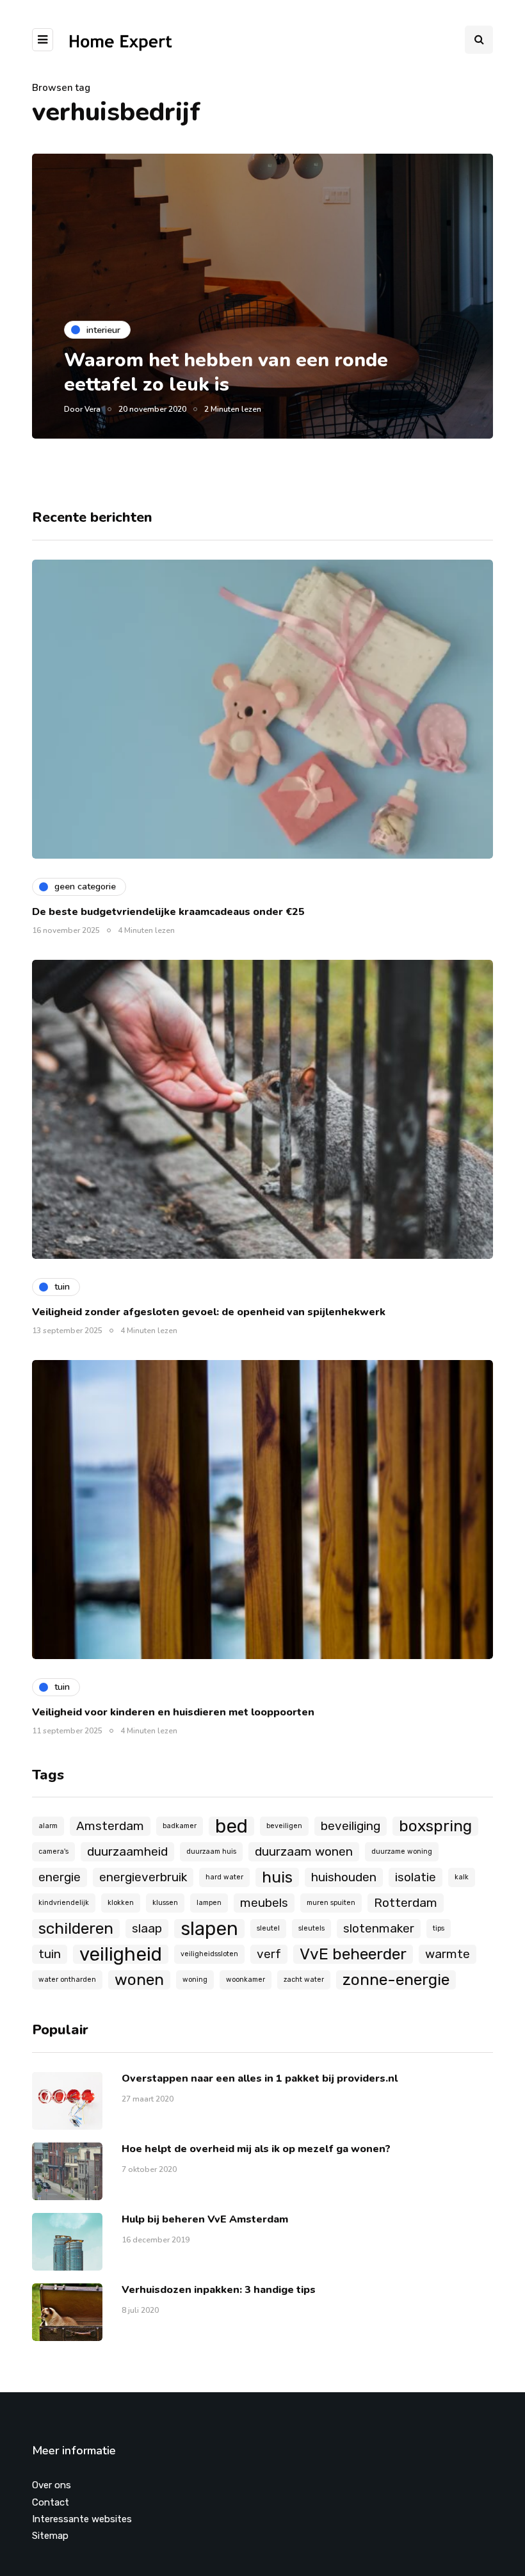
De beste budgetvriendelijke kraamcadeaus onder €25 (168, 912)
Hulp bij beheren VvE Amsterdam (205, 2219)
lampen (209, 1903)
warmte (448, 1954)
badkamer (180, 1826)
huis (277, 1877)
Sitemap (50, 2536)
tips (439, 1928)
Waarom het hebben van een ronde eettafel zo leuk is (226, 372)
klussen (165, 1903)
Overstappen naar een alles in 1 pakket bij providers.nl (260, 2078)
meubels (264, 1903)
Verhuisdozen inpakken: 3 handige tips (219, 2290)
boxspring (435, 1826)
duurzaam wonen (304, 1851)
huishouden (344, 1877)
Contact (51, 2502)
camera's (53, 1851)
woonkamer (246, 1980)
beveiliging (351, 1826)
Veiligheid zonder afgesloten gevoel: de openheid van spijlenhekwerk (209, 1312)
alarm (48, 1826)
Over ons (52, 2485)
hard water (224, 1877)
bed (231, 1826)
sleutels (311, 1928)
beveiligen (284, 1826)
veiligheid (121, 1954)
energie (60, 1877)
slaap (147, 1928)
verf (269, 1954)
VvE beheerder (353, 1954)
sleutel (268, 1928)
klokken (121, 1903)
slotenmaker (379, 1928)
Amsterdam (110, 1826)
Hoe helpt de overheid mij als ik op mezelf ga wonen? (256, 2149)
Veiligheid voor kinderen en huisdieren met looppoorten (173, 1712)
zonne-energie (396, 1980)
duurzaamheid (127, 1851)
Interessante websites (82, 2519)
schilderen (76, 1928)
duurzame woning (402, 1851)
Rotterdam (406, 1903)
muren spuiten (331, 1903)
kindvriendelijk (64, 1903)
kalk (462, 1877)
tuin (50, 1954)
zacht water (304, 1980)
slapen (209, 1929)
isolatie (416, 1877)
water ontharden (67, 1980)
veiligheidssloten (209, 1954)
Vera (93, 409)
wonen (139, 1980)
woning (195, 1980)
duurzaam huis (211, 1851)
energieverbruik (143, 1877)
